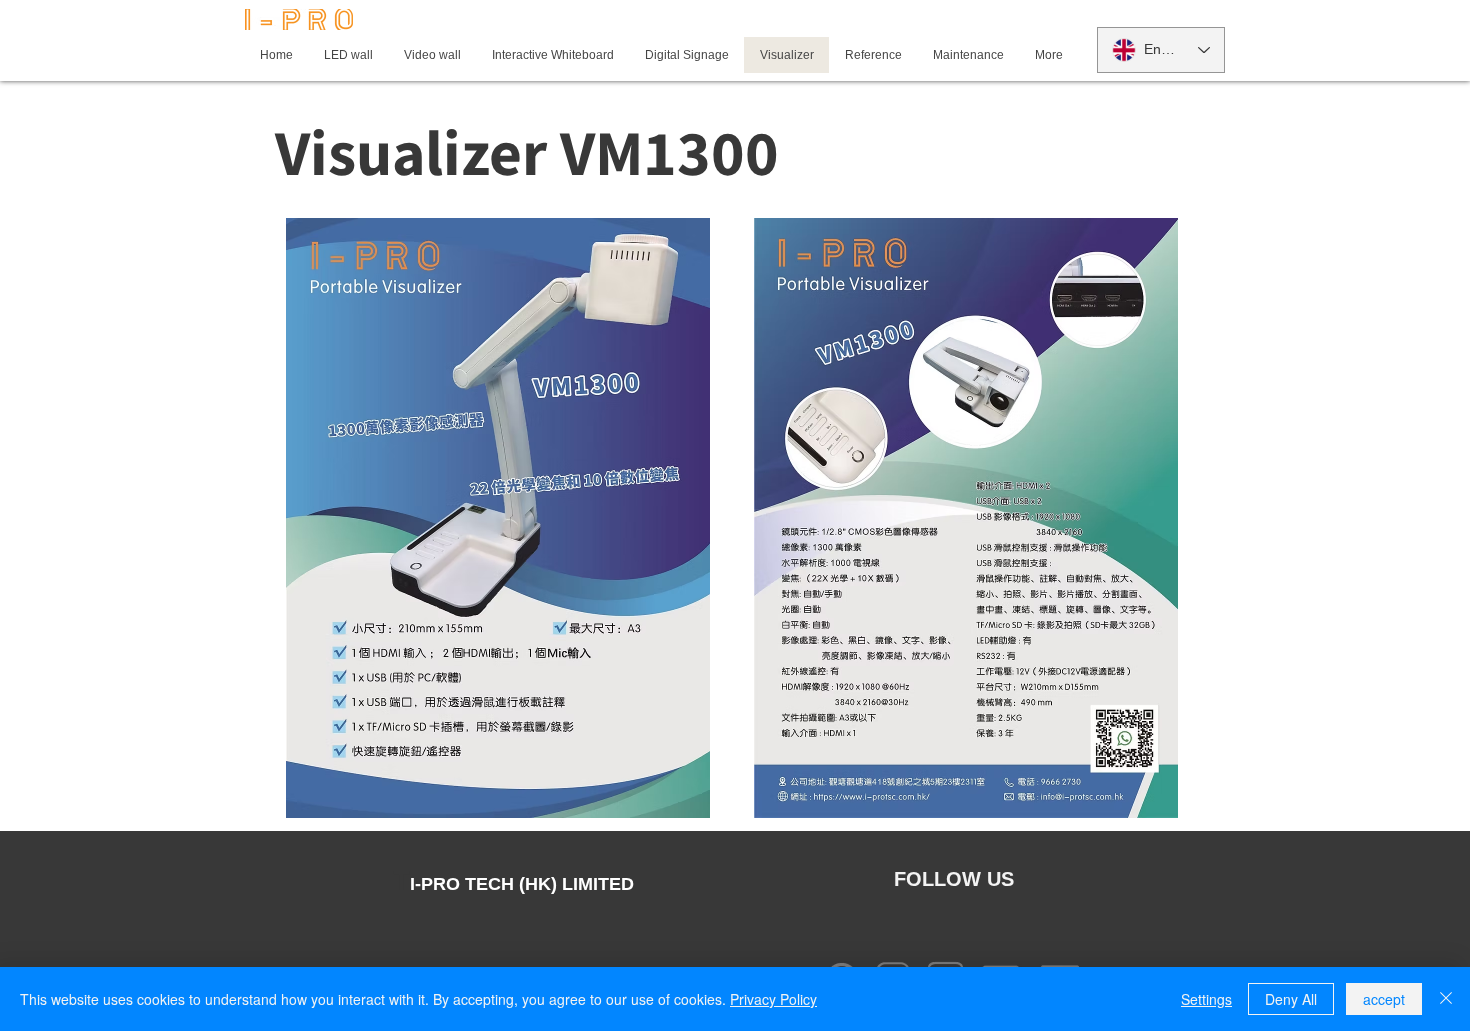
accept (1384, 999)
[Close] (1446, 999)
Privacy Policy (773, 999)
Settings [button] (1206, 999)
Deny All (1291, 999)
